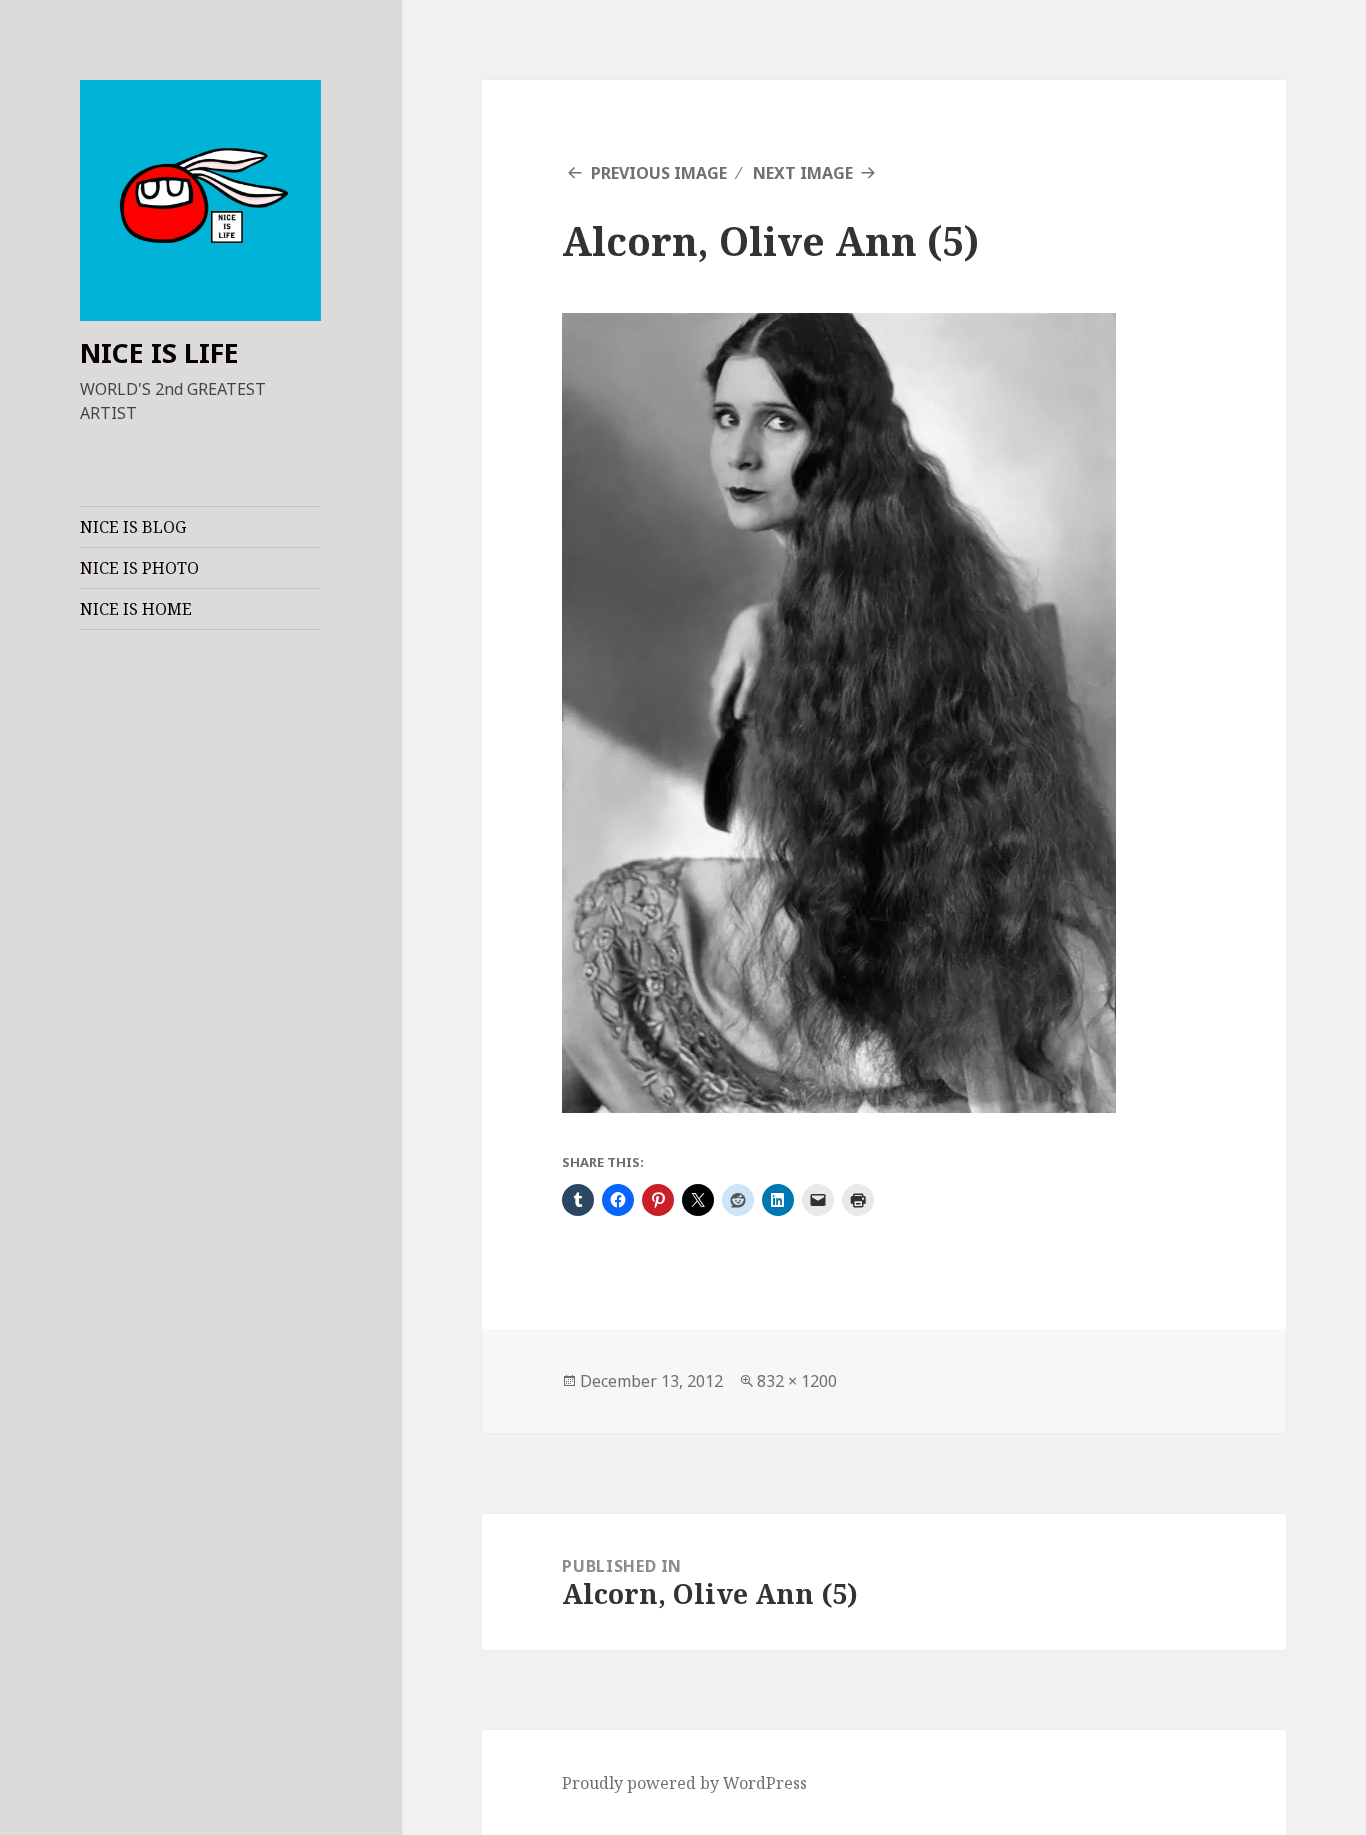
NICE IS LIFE (159, 352)
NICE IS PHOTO (139, 568)
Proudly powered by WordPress (684, 1783)
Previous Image (659, 173)
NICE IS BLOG (133, 527)
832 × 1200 (797, 1381)
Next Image (803, 173)
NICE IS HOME (136, 609)
